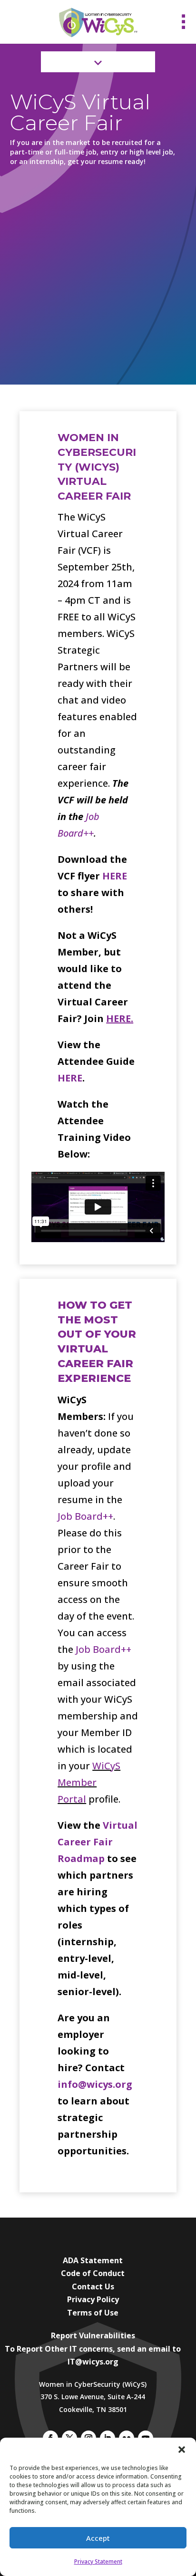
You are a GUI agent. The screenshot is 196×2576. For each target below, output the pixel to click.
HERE (115, 876)
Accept (98, 2538)
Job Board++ (85, 1516)
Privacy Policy (93, 2299)
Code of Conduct (93, 2273)
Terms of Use (93, 2313)
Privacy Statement (98, 2562)
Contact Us (93, 2287)
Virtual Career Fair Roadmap (98, 1842)
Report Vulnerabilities (93, 2335)
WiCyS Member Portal (89, 1782)
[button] (182, 2450)
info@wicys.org (95, 2084)
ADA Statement (93, 2260)
